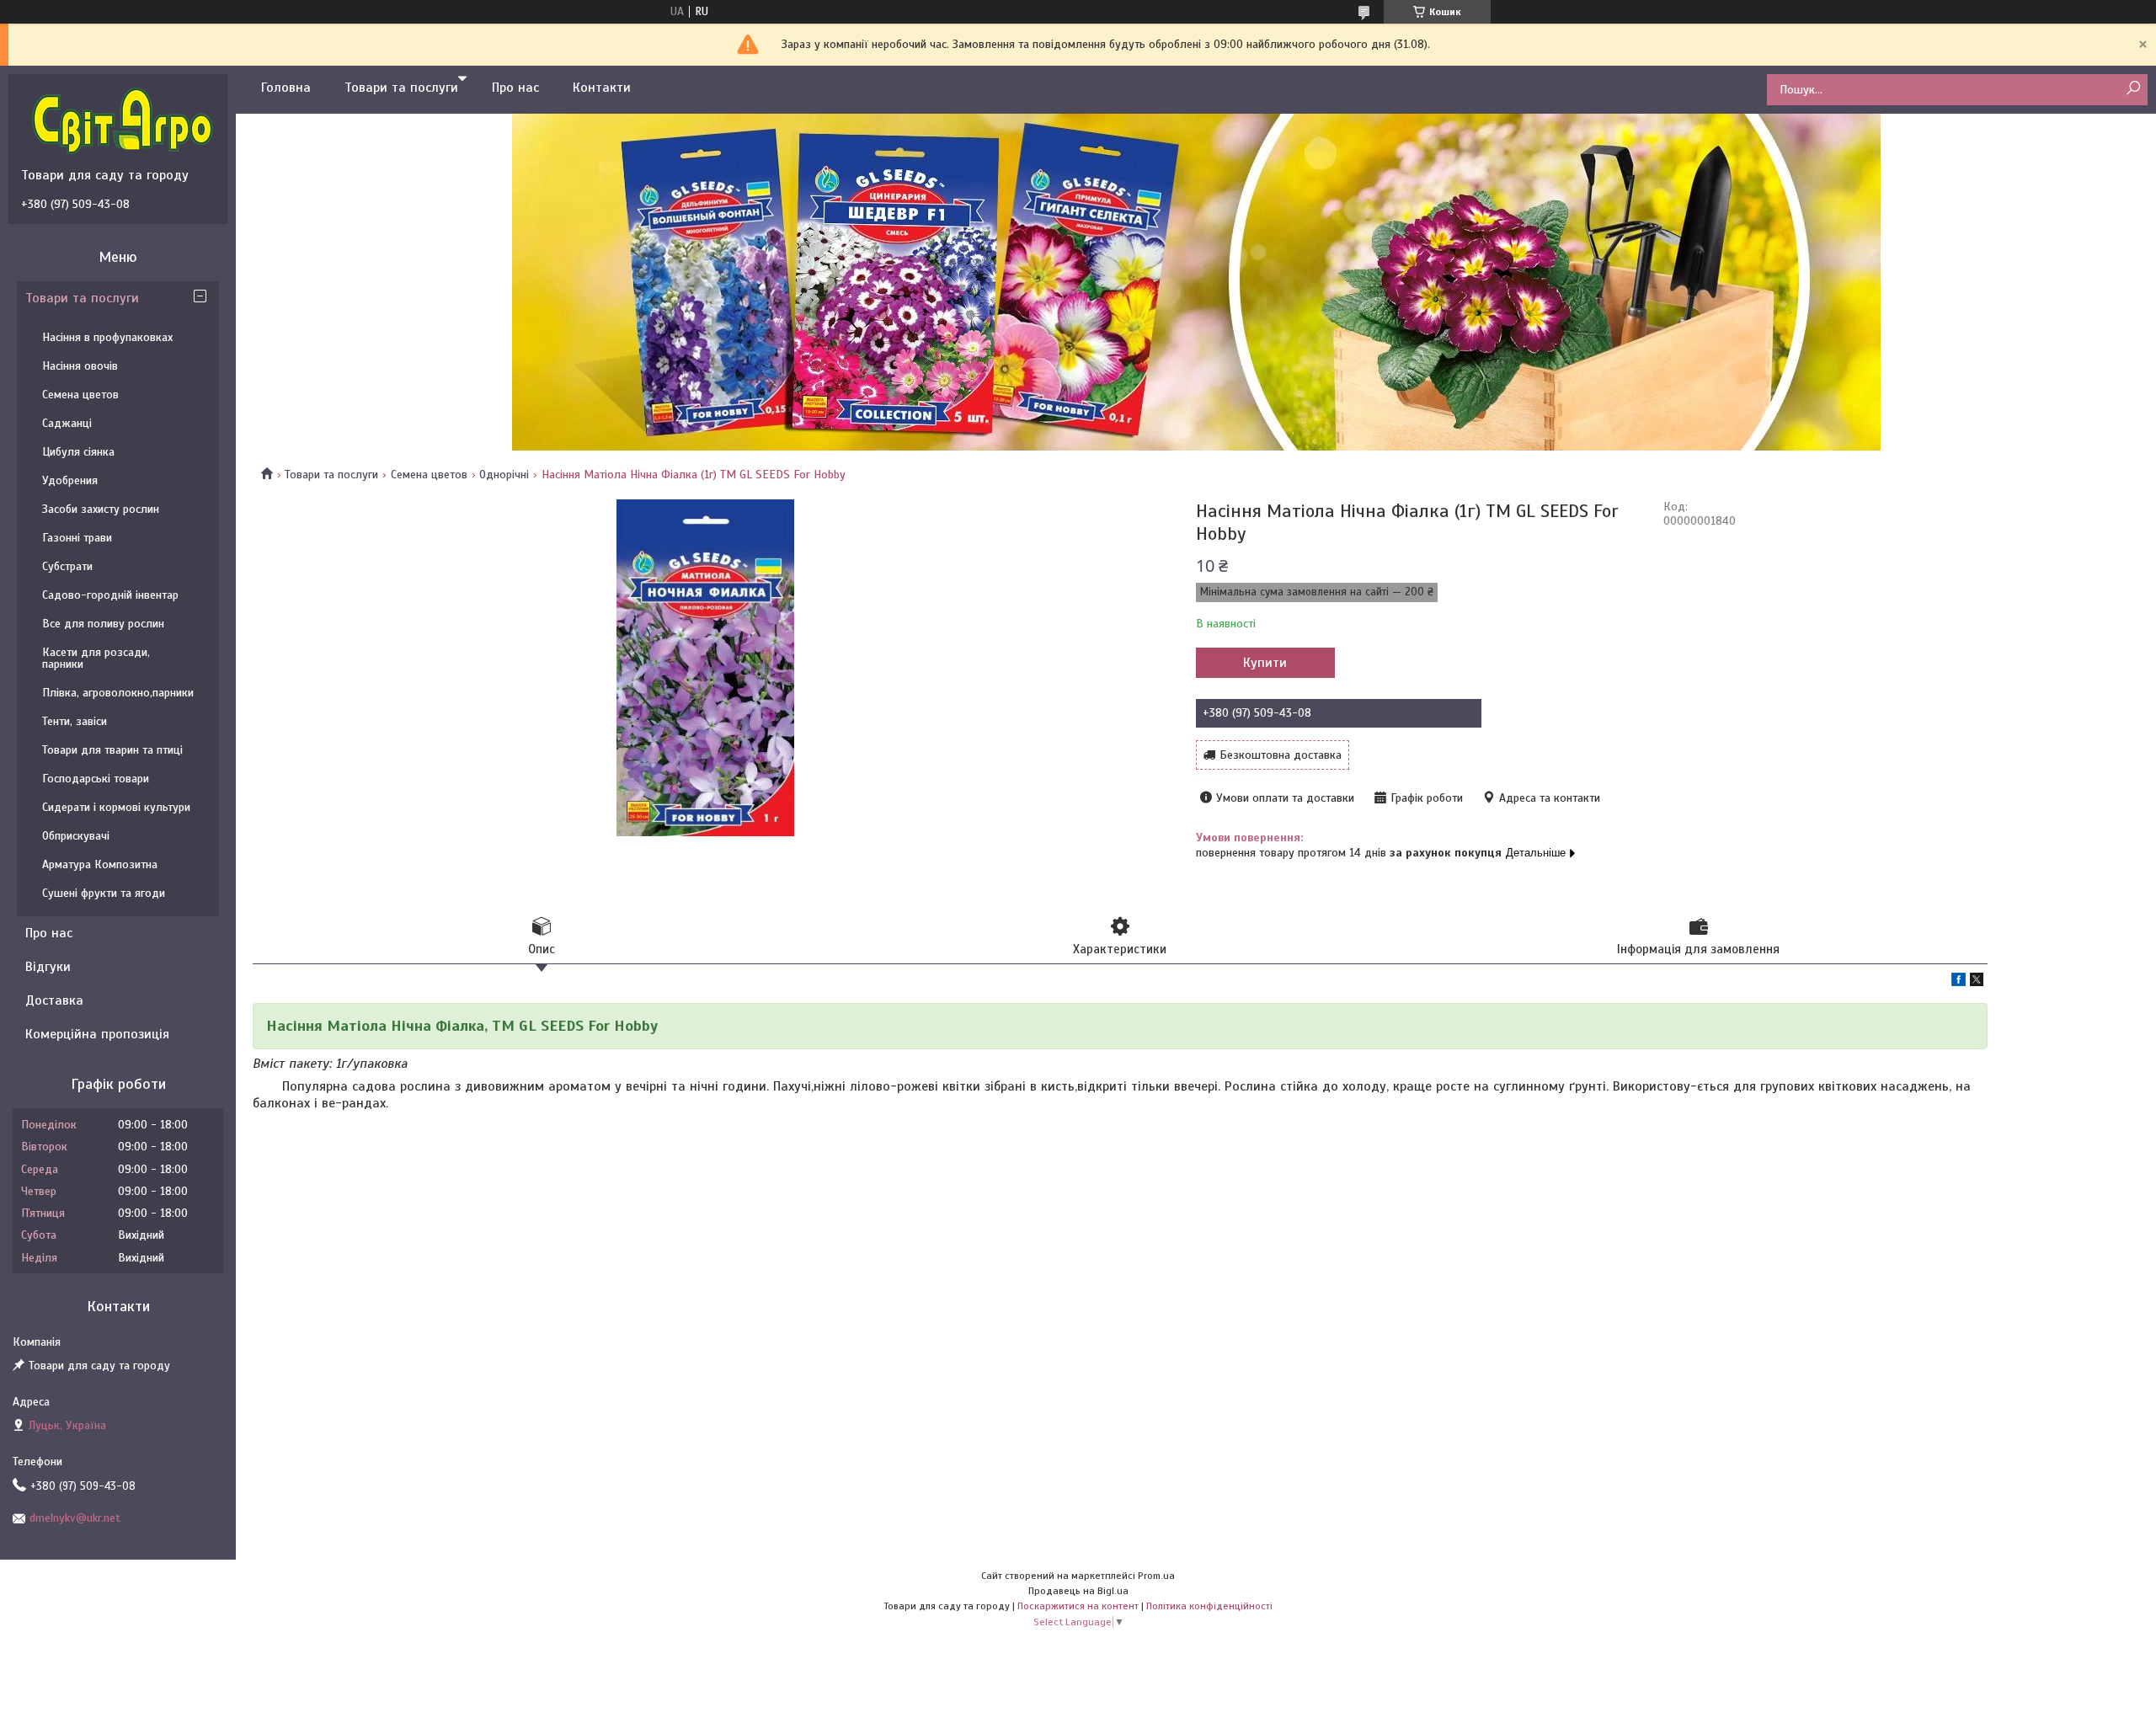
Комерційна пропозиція (97, 1034)
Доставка (54, 1000)
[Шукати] (2133, 89)
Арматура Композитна (100, 864)
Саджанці (67, 423)
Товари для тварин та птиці (112, 750)
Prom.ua (1156, 1576)
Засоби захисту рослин (101, 509)
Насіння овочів (80, 366)
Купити (1265, 663)
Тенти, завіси (75, 721)
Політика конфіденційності (1209, 1606)
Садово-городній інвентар (110, 595)
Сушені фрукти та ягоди (104, 893)
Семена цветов (429, 475)
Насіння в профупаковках (107, 337)
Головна (286, 88)
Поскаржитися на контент (1078, 1606)
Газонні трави (77, 538)
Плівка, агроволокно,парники (118, 693)
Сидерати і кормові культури (116, 807)
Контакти (602, 88)
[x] (1977, 982)
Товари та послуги (401, 88)
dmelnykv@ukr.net (75, 1518)
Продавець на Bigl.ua (1078, 1591)
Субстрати (67, 566)
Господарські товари (96, 779)
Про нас (515, 88)
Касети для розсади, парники (96, 658)
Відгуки (48, 967)
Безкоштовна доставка (1281, 755)
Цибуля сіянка (78, 452)
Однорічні (504, 475)
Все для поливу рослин (103, 624)
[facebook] (1959, 982)
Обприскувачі (76, 836)
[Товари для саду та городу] (122, 120)
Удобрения (70, 480)
